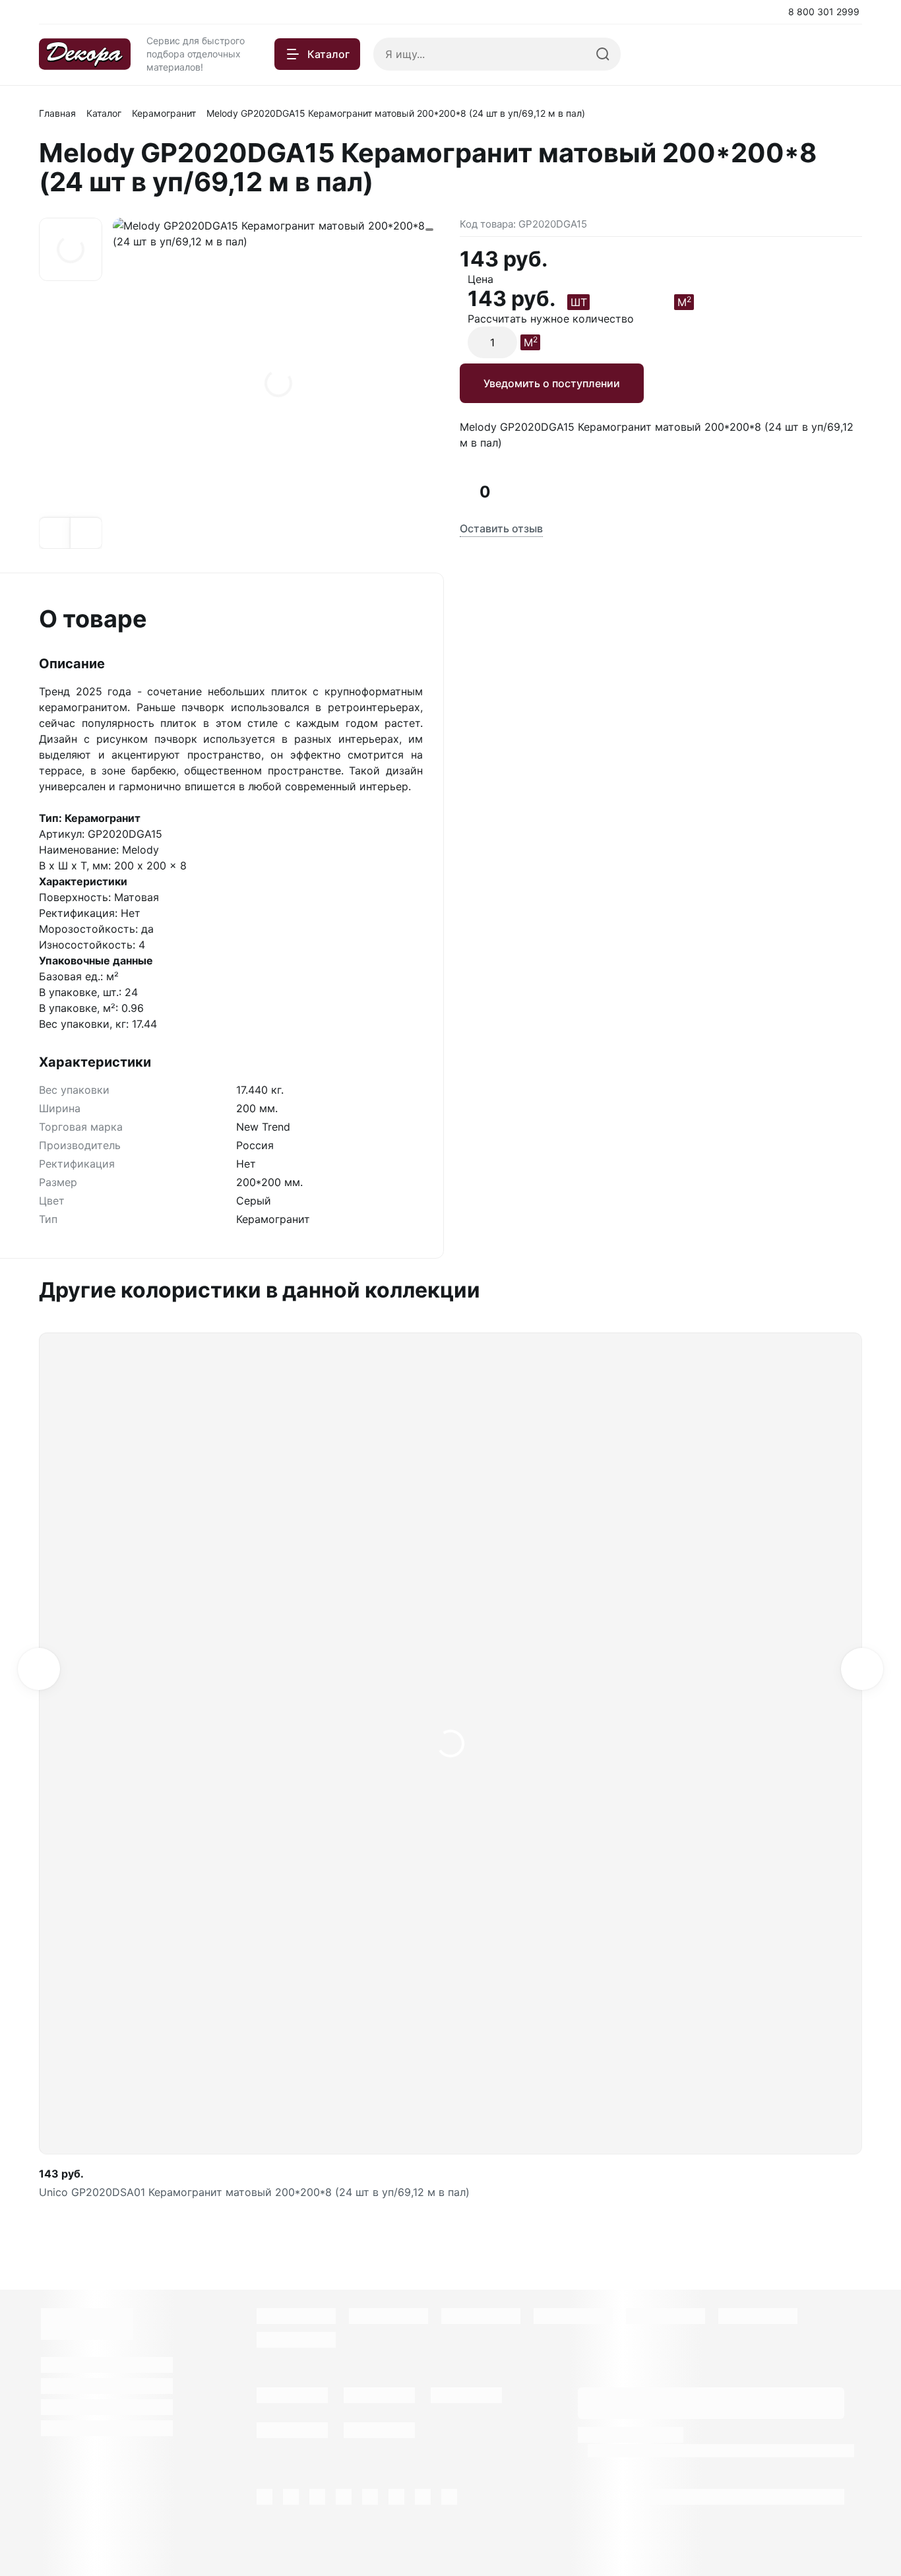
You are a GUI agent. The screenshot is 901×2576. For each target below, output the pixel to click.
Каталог (104, 113)
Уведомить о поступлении (552, 383)
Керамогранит (164, 113)
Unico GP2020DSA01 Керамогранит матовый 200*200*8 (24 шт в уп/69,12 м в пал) (254, 2192)
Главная (57, 113)
